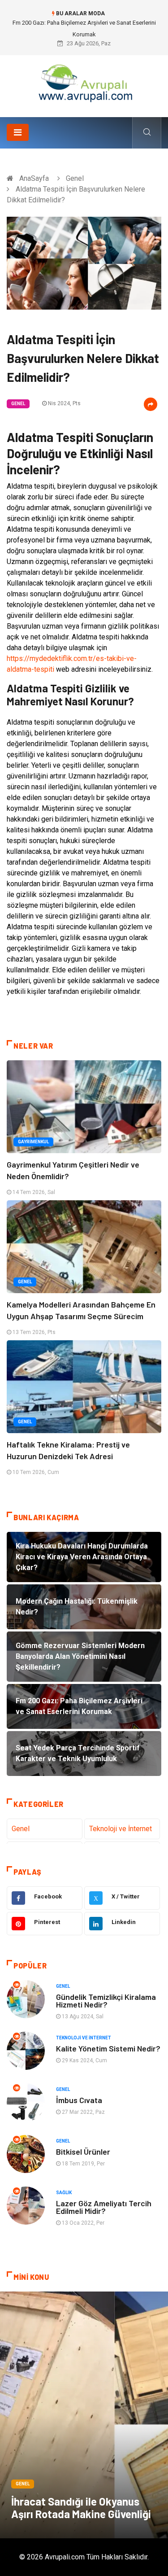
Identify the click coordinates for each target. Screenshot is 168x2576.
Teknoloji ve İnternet (121, 1829)
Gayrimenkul (33, 1142)
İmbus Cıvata (79, 2100)
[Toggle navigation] (18, 132)
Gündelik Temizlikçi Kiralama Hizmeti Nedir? (106, 2001)
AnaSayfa (34, 178)
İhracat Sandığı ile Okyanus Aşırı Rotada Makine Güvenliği (81, 2508)
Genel (75, 178)
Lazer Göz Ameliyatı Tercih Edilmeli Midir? (104, 2207)
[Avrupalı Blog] (84, 83)
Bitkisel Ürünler (83, 2152)
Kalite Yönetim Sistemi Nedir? (108, 2048)
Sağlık (64, 2193)
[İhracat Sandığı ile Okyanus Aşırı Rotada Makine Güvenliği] (84, 2415)
